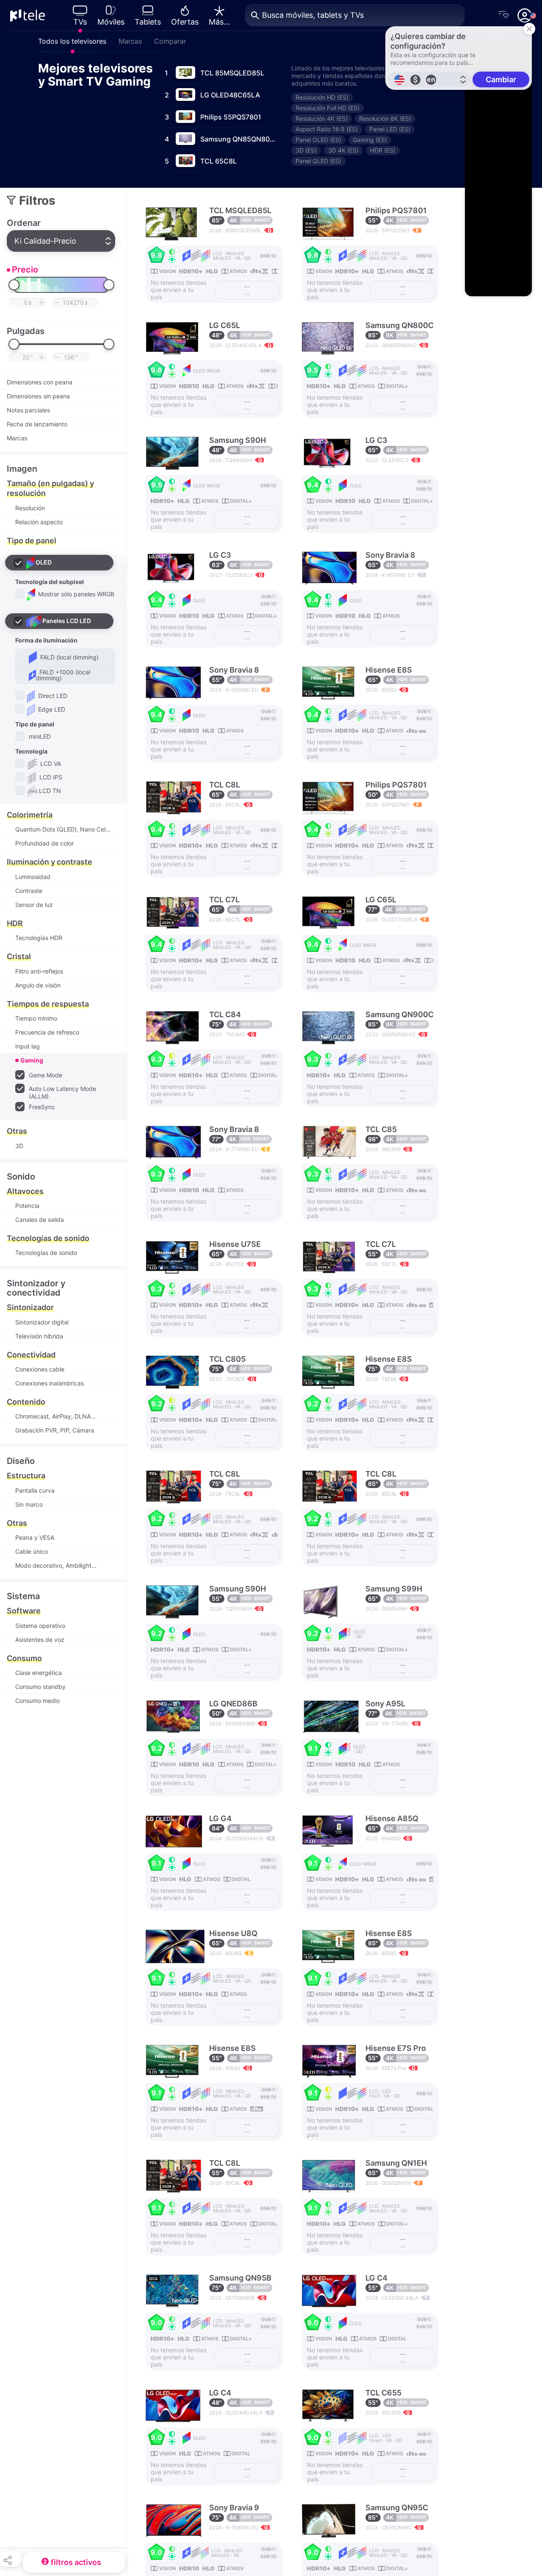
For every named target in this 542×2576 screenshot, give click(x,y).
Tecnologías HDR (39, 938)
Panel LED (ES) (390, 129)
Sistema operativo (40, 1626)
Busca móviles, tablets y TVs (313, 15)
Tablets (148, 22)
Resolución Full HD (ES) (328, 108)
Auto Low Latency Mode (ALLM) (62, 1092)
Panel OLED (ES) (318, 140)
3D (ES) (306, 150)
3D (19, 1146)
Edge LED (51, 709)
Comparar (170, 41)
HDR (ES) (383, 150)
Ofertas (185, 22)
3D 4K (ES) (343, 150)
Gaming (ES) (370, 140)
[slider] (14, 285)
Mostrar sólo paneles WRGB (75, 594)
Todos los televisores (72, 41)
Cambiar (501, 79)
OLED (44, 562)
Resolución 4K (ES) (322, 118)
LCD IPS (50, 777)
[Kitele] (28, 15)
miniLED (39, 736)
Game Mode (46, 1075)
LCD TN (50, 791)
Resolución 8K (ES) (385, 118)
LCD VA (50, 764)
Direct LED (52, 696)
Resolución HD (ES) (322, 97)
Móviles (111, 22)
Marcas (130, 41)
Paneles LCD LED (67, 621)
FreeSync (41, 1107)
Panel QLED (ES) (318, 161)
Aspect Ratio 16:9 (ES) (327, 129)
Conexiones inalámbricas (50, 1383)
